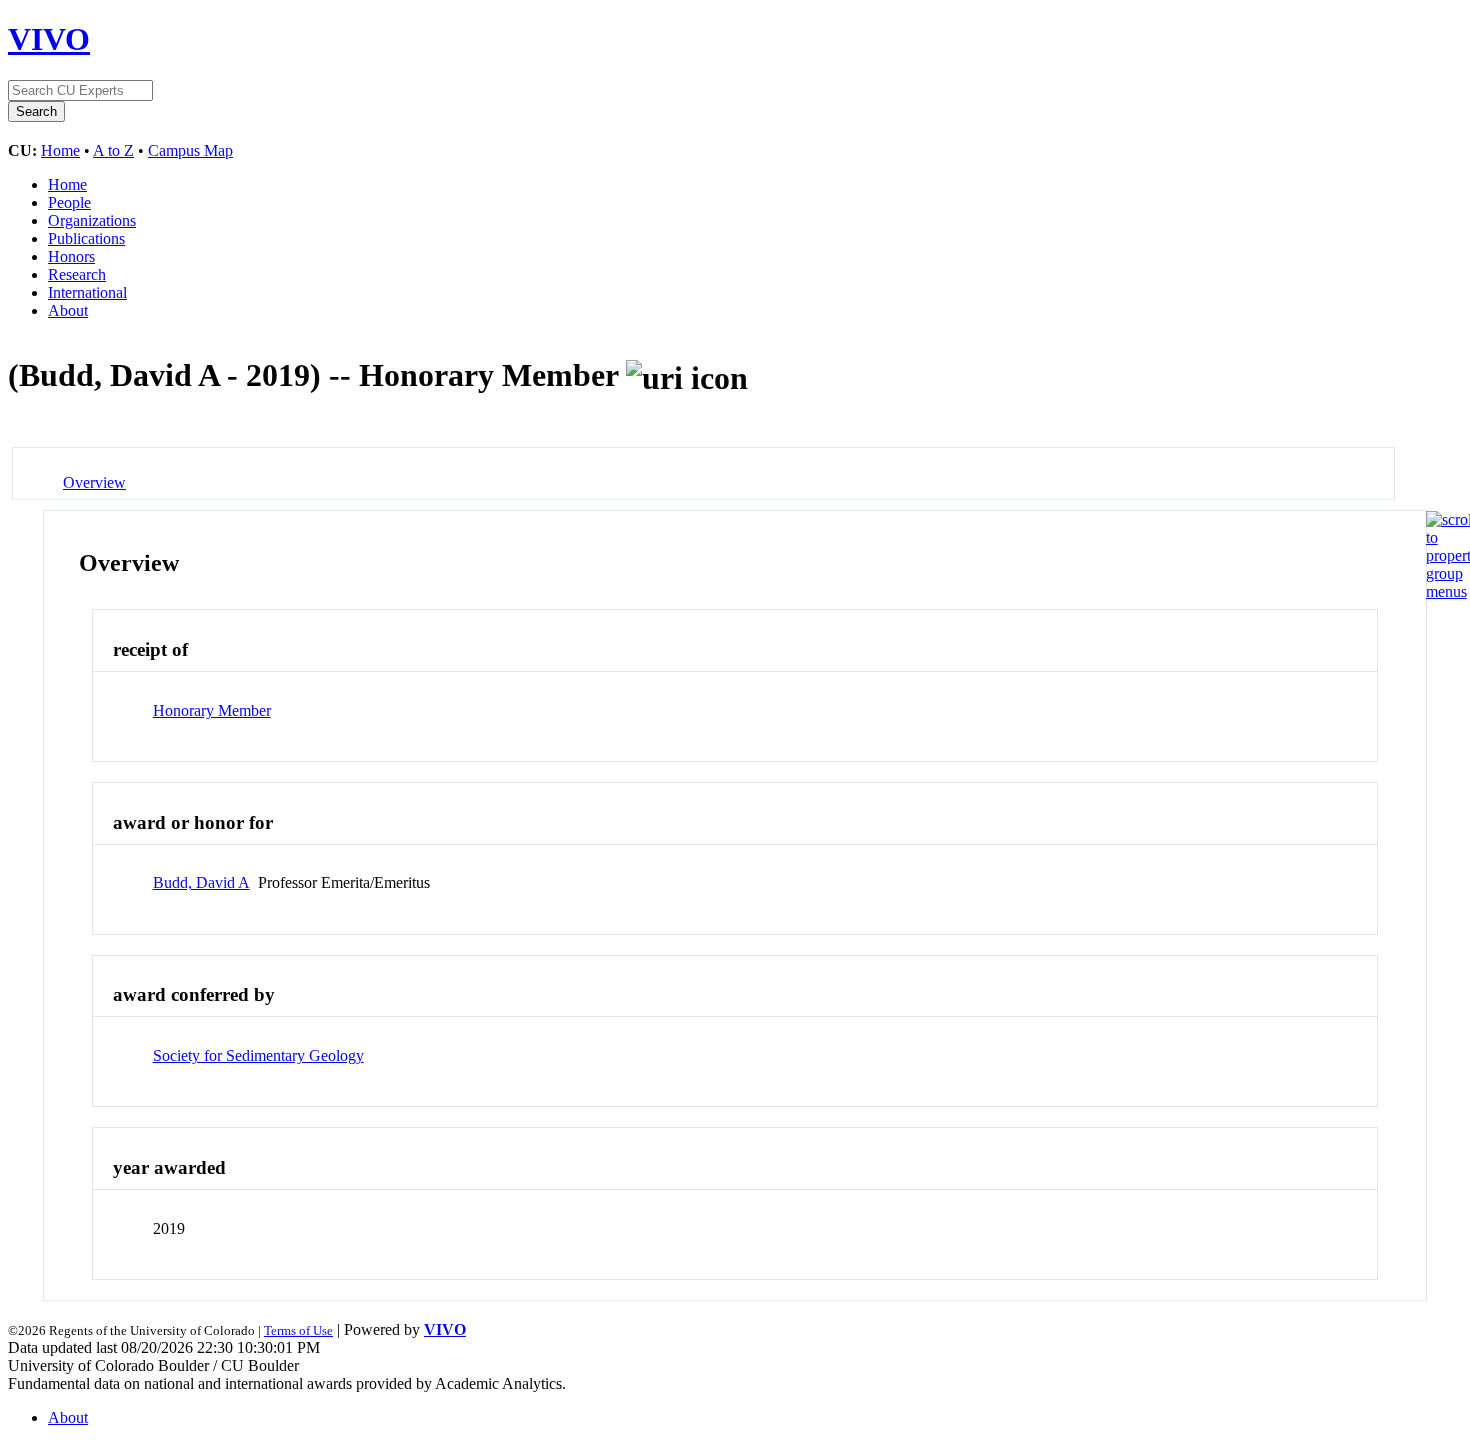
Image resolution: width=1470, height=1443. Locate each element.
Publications (86, 238)
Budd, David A (201, 882)
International (87, 292)
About (68, 310)
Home (60, 150)
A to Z (113, 150)
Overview (94, 482)
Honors (71, 256)
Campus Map (190, 150)
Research (77, 274)
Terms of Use (298, 1330)
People (69, 202)
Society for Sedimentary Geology (258, 1055)
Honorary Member (212, 710)
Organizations (92, 220)
